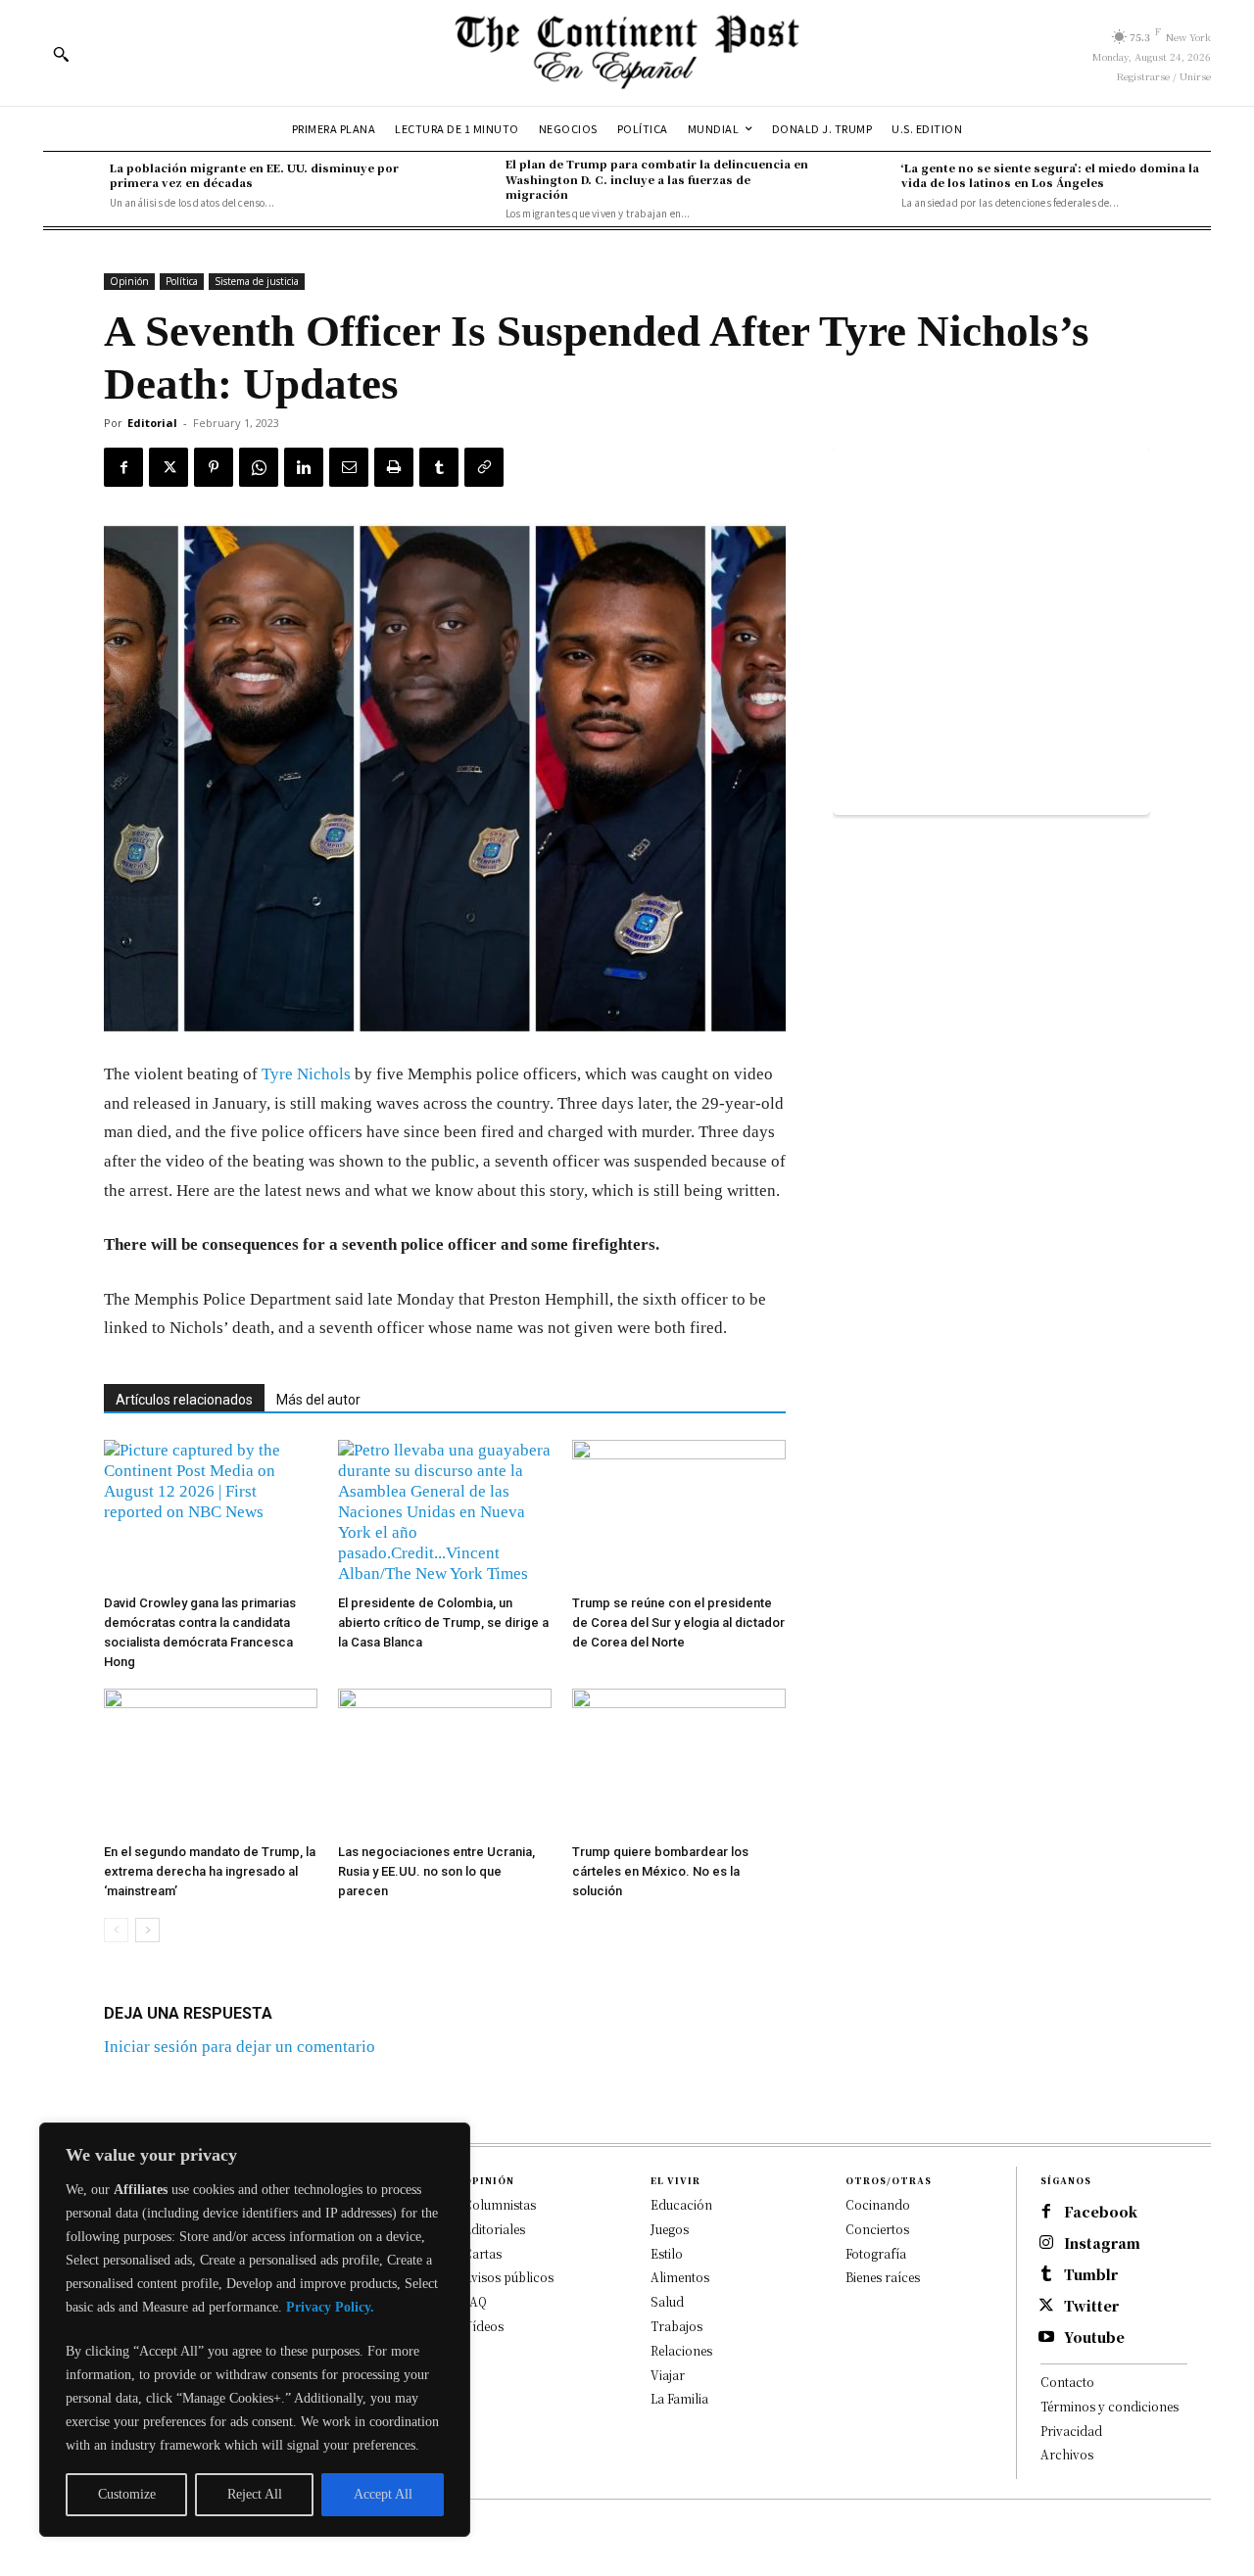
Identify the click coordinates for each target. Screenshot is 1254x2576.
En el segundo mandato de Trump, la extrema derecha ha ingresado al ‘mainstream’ (210, 1871)
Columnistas (500, 2204)
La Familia (679, 2398)
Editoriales (494, 2229)
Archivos (1067, 2454)
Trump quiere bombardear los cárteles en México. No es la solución (660, 1871)
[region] (255, 2330)
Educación (681, 2204)
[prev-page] (116, 1930)
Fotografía (876, 2253)
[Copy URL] (484, 467)
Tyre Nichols (306, 1074)
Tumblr (1091, 2275)
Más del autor (318, 1400)
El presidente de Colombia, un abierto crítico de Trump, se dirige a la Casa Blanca (443, 1622)
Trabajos (676, 2326)
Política (182, 281)
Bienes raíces (883, 2277)
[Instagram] (1046, 2244)
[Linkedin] (304, 467)
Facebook (1101, 2212)
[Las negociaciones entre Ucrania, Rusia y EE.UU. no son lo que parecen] (445, 1762)
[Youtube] (1046, 2338)
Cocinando (878, 2204)
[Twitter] (169, 467)
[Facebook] (123, 467)
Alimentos (680, 2277)
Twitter (1091, 2306)
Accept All (383, 2494)
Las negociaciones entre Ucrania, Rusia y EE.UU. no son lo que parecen (436, 1871)
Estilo (667, 2253)
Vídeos (483, 2326)
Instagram (1102, 2243)
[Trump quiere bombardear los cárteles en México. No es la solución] (679, 1762)
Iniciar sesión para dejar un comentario (240, 2047)
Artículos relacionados (184, 1400)
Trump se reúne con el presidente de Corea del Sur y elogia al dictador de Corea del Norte (678, 1622)
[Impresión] (394, 467)
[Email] (349, 467)
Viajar (668, 2375)
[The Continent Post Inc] (627, 53)
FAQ (475, 2301)
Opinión (129, 281)
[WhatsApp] (259, 467)
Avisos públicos (508, 2277)
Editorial (152, 423)
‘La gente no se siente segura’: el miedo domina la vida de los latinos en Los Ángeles (1050, 175)
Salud (667, 2301)
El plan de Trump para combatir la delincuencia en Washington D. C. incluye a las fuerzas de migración (657, 179)
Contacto (1067, 2382)
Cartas (482, 2253)
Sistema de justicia (257, 281)
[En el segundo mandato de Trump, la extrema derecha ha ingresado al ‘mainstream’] (211, 1762)
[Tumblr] (439, 467)
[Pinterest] (214, 467)
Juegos (670, 2229)
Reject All (255, 2494)
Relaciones (681, 2350)
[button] (61, 54)
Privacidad (1071, 2431)
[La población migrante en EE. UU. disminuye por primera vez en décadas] (72, 185)
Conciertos (877, 2229)
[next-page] (147, 1930)
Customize (127, 2494)
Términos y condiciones (1109, 2406)
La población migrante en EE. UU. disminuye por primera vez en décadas (254, 175)
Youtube (1094, 2337)
